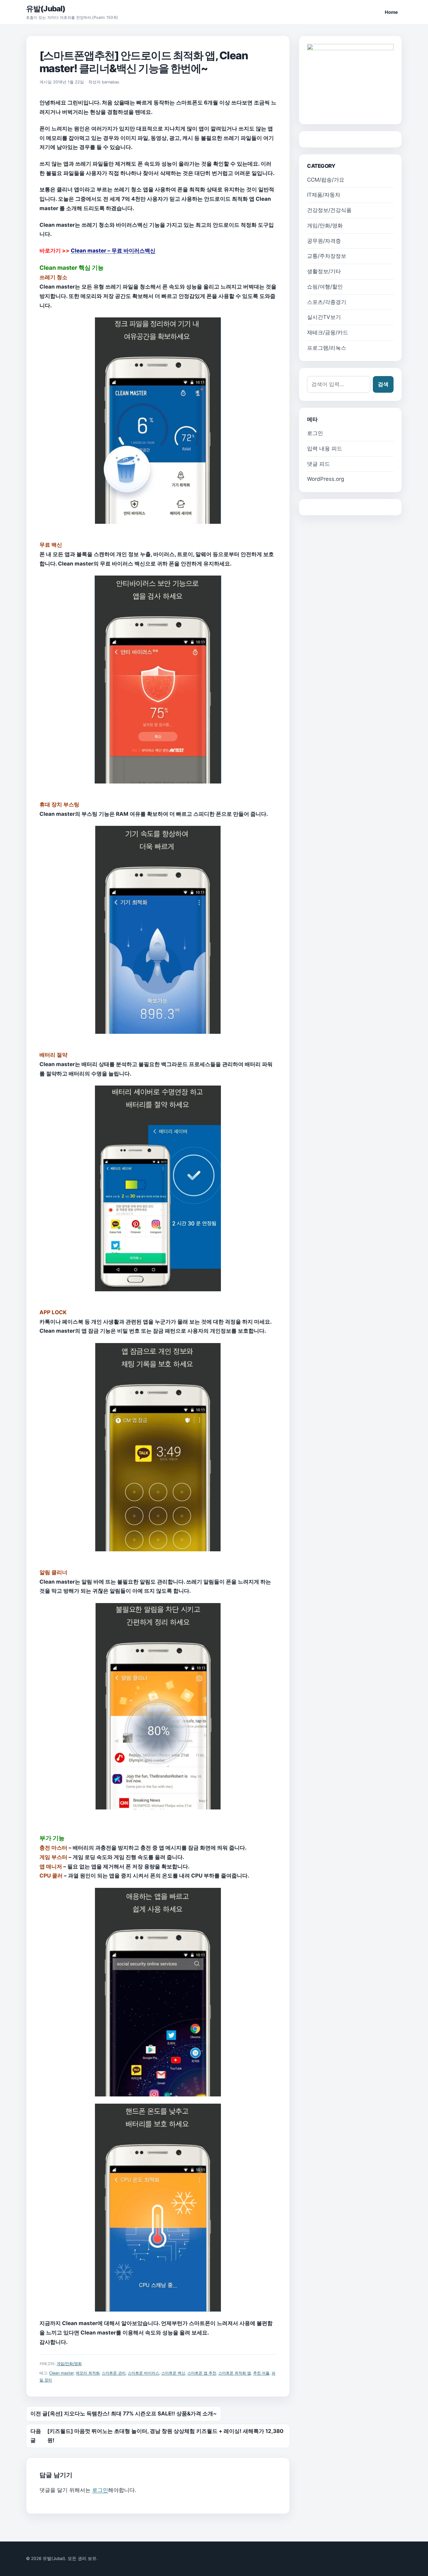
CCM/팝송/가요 (326, 180)
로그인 (100, 2490)
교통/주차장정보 (327, 256)
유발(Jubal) (46, 9)
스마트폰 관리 (114, 2373)
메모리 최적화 (88, 2373)
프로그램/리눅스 (327, 348)
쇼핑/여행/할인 (325, 287)
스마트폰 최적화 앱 (235, 2373)
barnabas (111, 82)
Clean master (61, 2373)
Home (391, 12)
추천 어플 (261, 2373)
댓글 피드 (318, 464)
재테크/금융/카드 (328, 332)
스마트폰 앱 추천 (202, 2373)
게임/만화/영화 (69, 2364)
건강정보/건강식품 (329, 210)
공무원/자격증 (324, 241)
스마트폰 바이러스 (144, 2373)
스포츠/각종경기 (327, 302)
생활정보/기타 (324, 271)
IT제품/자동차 (324, 195)
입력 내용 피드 (325, 449)
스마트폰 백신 (173, 2373)
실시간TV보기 (324, 317)
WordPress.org (326, 479)
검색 (383, 384)
